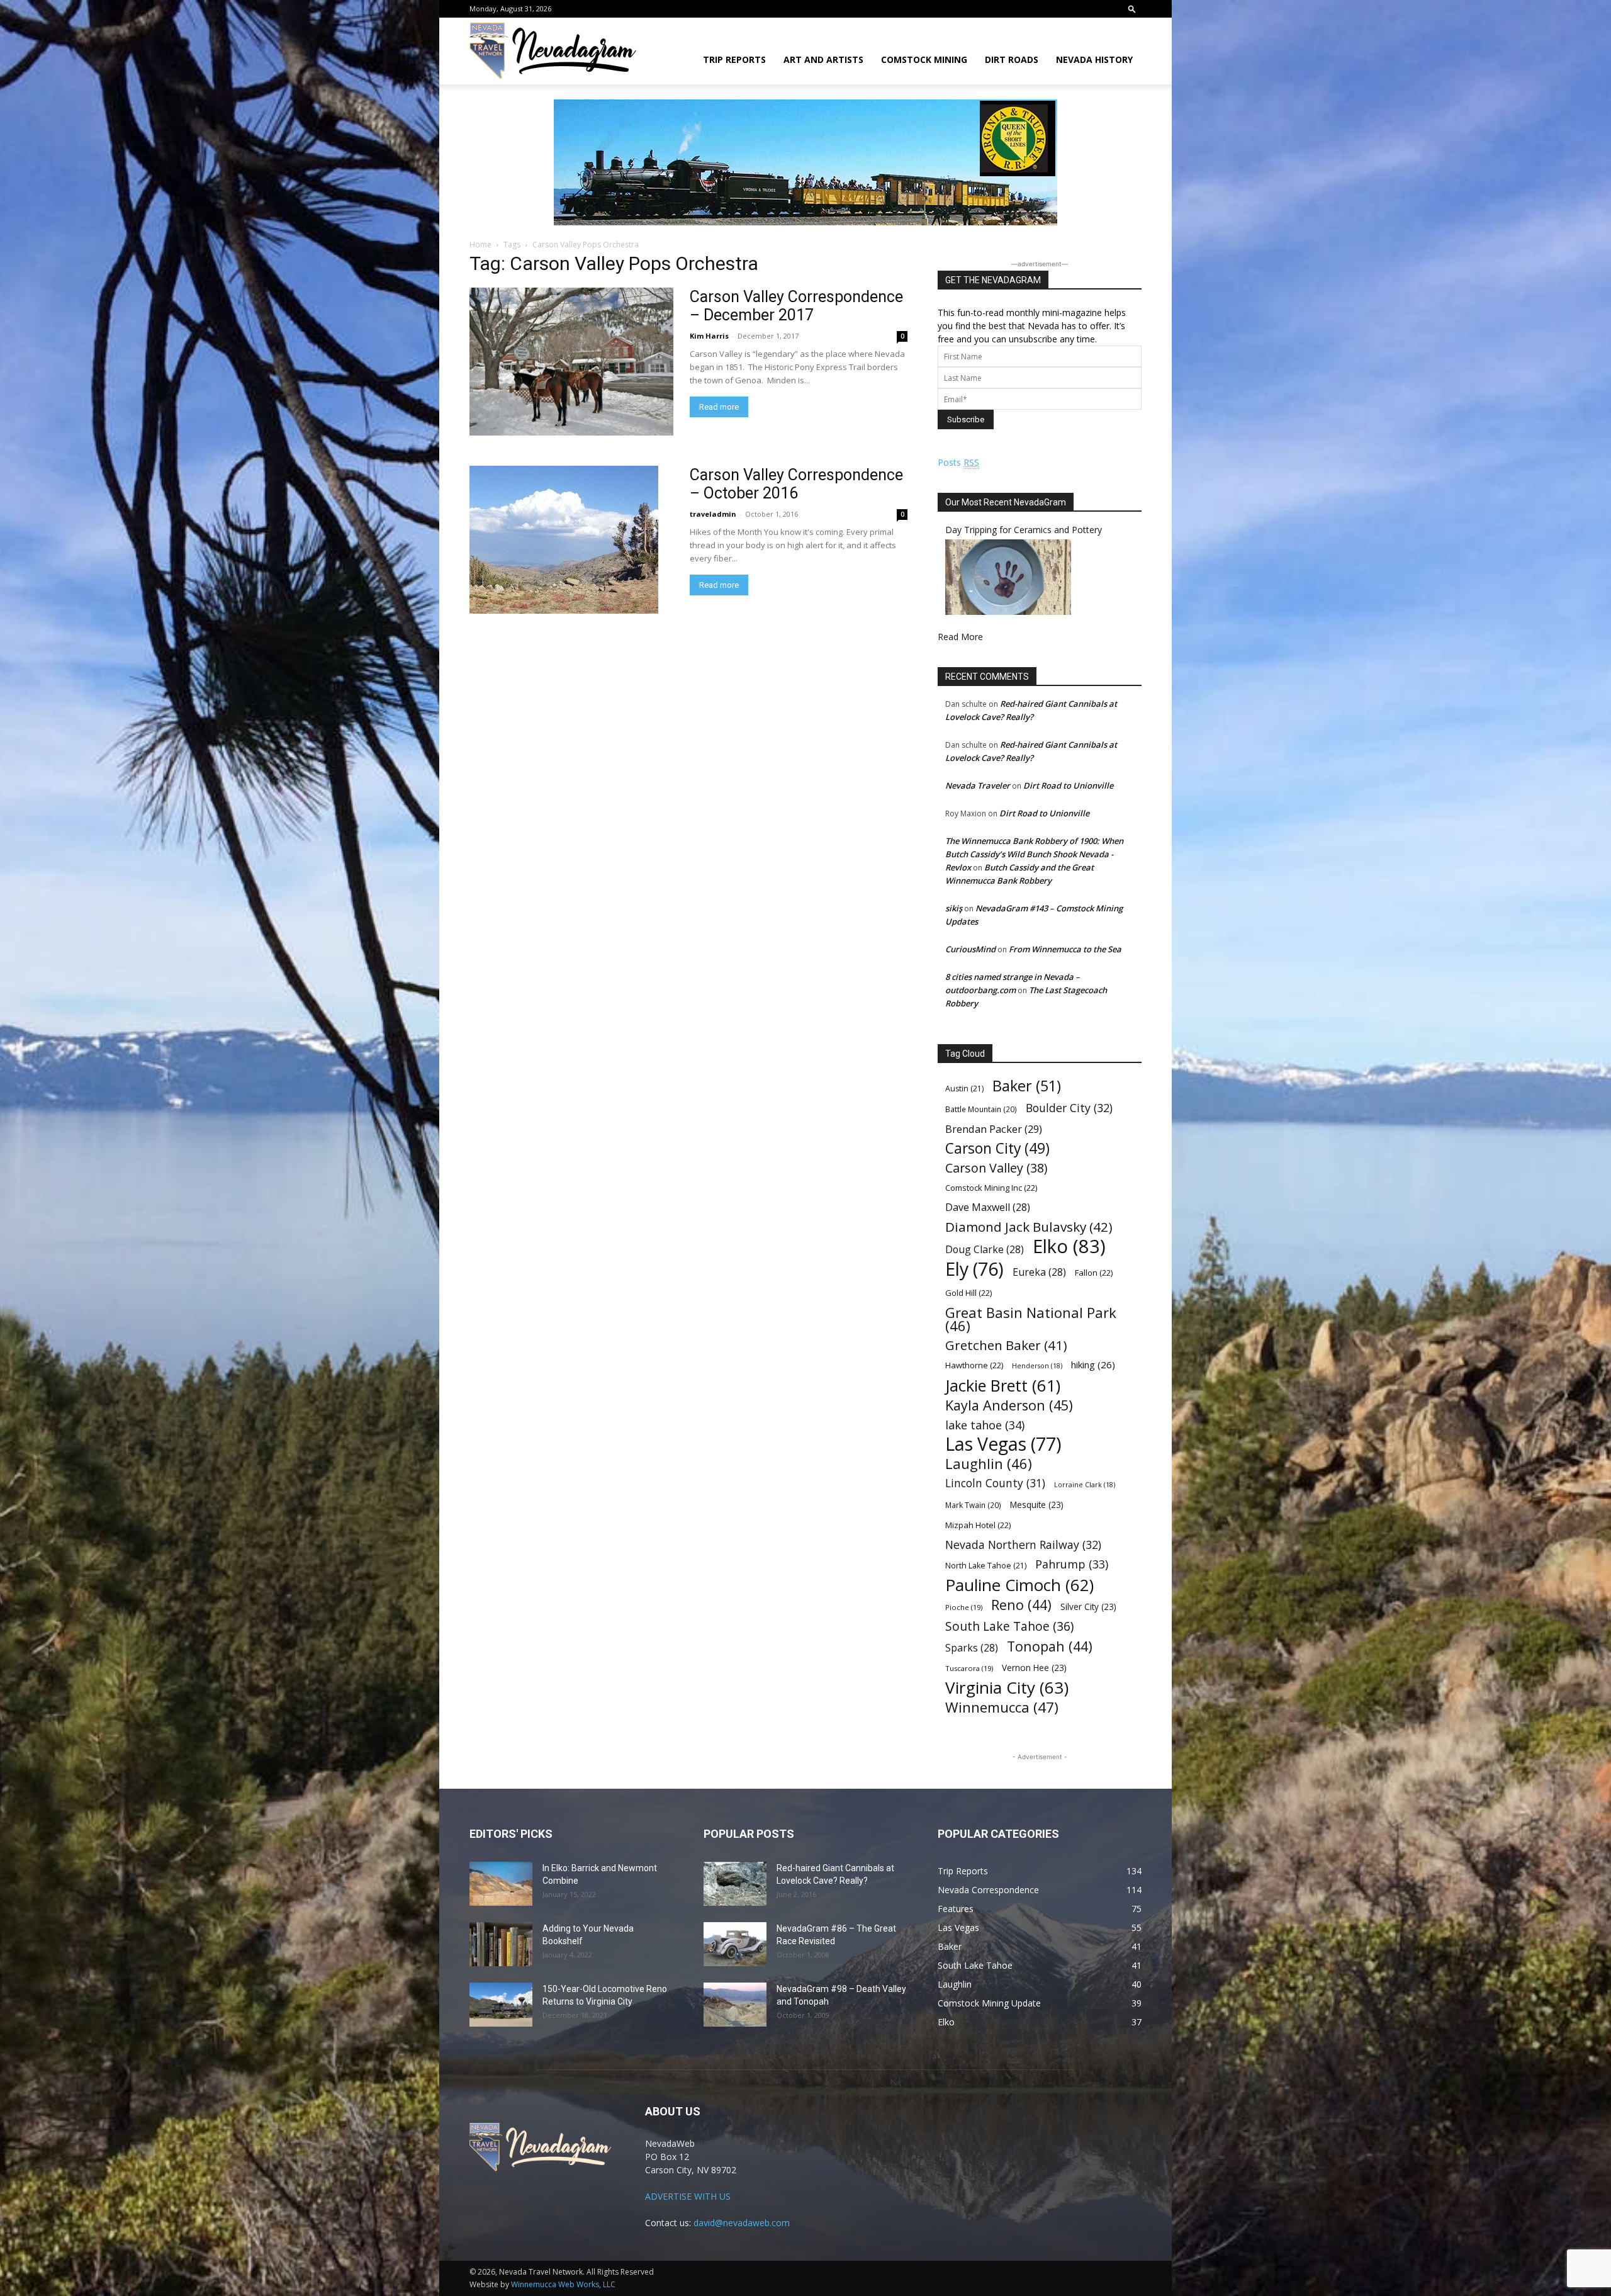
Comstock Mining (924, 59)
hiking (1093, 1365)
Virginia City (1007, 1688)
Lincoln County (995, 1483)
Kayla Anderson (1009, 1405)
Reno (1021, 1605)
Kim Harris (709, 336)
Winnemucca (1002, 1707)
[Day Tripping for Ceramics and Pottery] (1008, 611)
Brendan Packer (994, 1129)
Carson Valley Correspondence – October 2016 (796, 484)
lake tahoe (985, 1425)
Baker (1027, 1086)
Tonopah (1050, 1646)
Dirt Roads (1012, 59)
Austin (964, 1089)
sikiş (954, 908)
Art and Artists (823, 59)
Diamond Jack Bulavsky (1029, 1227)
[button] (1132, 8)
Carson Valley (996, 1168)
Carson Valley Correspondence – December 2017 (796, 306)
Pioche (964, 1607)
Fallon (1094, 1273)
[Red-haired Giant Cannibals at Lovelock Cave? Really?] (735, 1884)
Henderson (1037, 1366)
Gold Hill (968, 1293)
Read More (960, 637)
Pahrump (1072, 1564)
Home (480, 245)
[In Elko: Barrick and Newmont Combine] (501, 1884)
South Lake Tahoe (1009, 1627)
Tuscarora (969, 1668)
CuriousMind (970, 949)
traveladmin (713, 514)
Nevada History (1094, 59)
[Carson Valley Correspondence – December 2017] (571, 362)
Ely (974, 1269)
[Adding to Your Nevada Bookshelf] (501, 1944)
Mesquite (1037, 1505)
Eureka (1039, 1272)
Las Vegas (1003, 1444)
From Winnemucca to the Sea (1065, 949)
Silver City (1088, 1607)
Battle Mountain (981, 1109)
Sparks (972, 1648)
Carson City (997, 1148)
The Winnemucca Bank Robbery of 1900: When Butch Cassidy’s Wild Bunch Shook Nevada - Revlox (1034, 854)
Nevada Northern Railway (1023, 1545)
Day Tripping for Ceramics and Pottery (1024, 530)
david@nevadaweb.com (742, 2223)
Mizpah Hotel (978, 1525)
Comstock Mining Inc (991, 1188)
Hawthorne (974, 1365)
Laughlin (989, 1464)
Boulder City (1069, 1108)
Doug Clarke (985, 1250)
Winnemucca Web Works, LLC (563, 2284)
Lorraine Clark (1085, 1485)
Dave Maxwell (988, 1207)
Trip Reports (734, 59)
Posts (958, 462)
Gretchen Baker (1006, 1345)
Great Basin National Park (1031, 1319)
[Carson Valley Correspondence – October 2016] (564, 540)
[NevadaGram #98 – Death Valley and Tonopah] (735, 2005)
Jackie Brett (1003, 1386)
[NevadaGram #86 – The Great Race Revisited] (735, 1944)
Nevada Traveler (978, 785)
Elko (1069, 1246)
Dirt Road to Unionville (1068, 785)
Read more (719, 407)
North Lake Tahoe (986, 1566)
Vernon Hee (1034, 1668)
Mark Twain (973, 1505)
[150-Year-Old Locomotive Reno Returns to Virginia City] (501, 2005)
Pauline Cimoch (1019, 1585)
